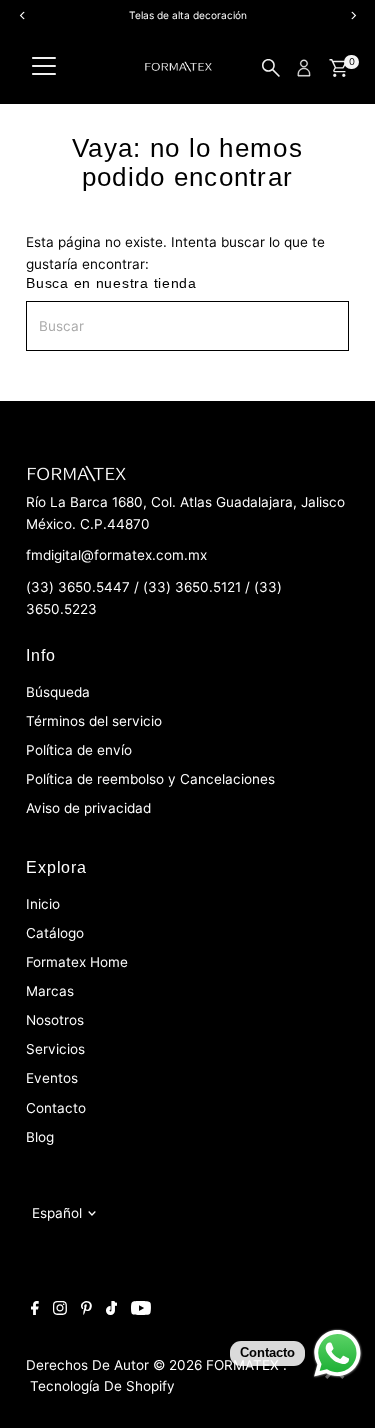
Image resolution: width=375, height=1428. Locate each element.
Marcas (50, 991)
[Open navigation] (44, 68)
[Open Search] (271, 68)
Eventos (52, 1078)
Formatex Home (77, 962)
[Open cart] (338, 68)
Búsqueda (58, 692)
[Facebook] (35, 1310)
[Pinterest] (86, 1310)
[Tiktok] (111, 1310)
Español (57, 1213)
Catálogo (55, 933)
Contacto (56, 1108)
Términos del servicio (94, 721)
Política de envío (79, 750)
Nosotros (55, 1020)
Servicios (55, 1049)
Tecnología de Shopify (102, 1386)
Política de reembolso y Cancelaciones (150, 779)
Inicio (43, 904)
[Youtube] (141, 1310)
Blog (40, 1137)
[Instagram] (60, 1310)
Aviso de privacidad (88, 808)
